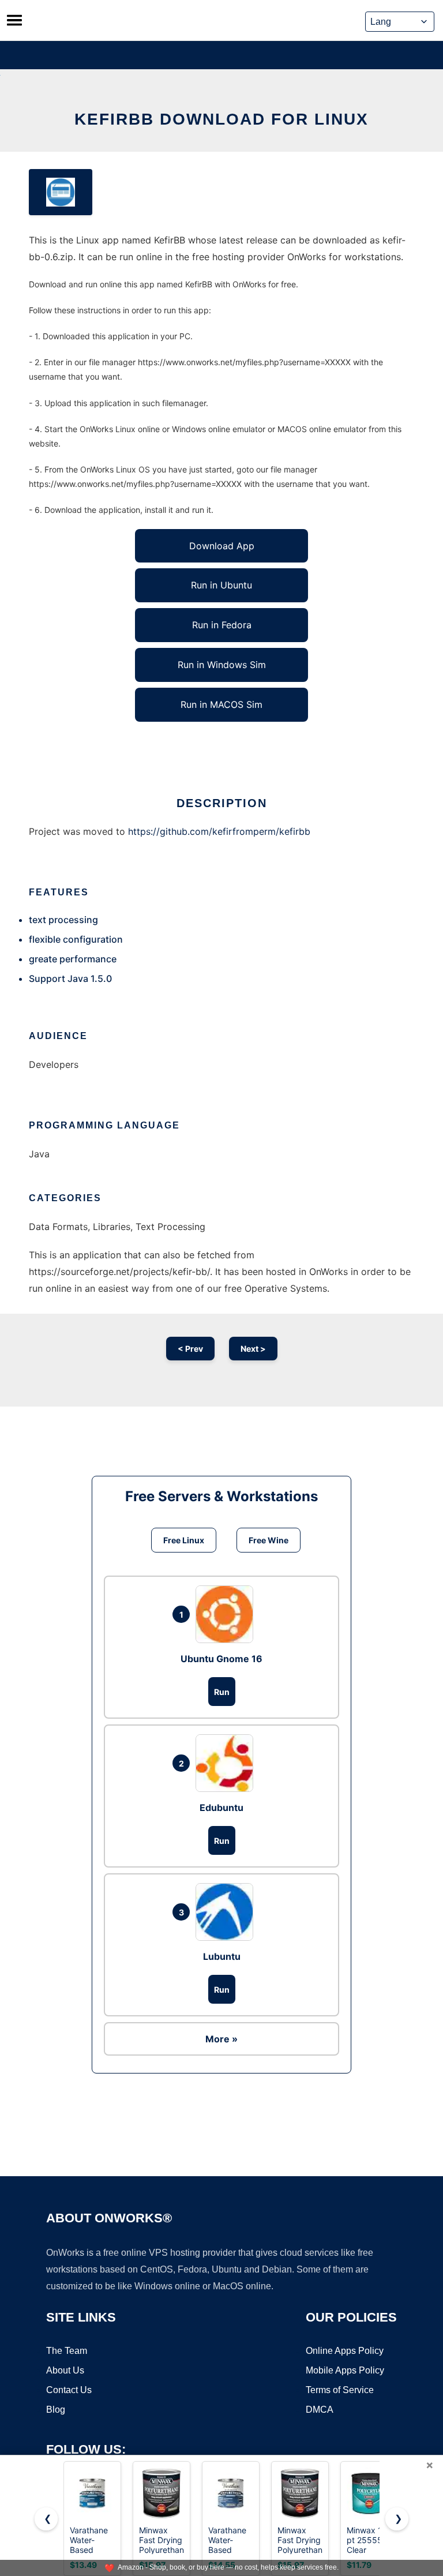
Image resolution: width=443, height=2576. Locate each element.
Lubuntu (222, 1956)
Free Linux (184, 1540)
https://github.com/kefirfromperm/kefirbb (219, 831)
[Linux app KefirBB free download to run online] (61, 192)
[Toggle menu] (14, 20)
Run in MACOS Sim (221, 704)
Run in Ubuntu (221, 585)
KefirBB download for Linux (221, 119)
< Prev (190, 1349)
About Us (65, 2370)
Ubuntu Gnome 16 (221, 1659)
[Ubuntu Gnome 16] (227, 1614)
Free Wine (269, 1540)
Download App (222, 546)
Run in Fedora (222, 625)
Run (222, 1692)
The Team (67, 2351)
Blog (56, 2410)
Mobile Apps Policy (345, 2370)
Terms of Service (340, 2390)
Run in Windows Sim (222, 665)
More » (221, 2039)
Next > (253, 1349)
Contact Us (69, 2390)
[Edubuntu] (227, 1763)
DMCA (320, 2410)
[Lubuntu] (227, 1912)
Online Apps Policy (345, 2351)
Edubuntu (221, 1808)
